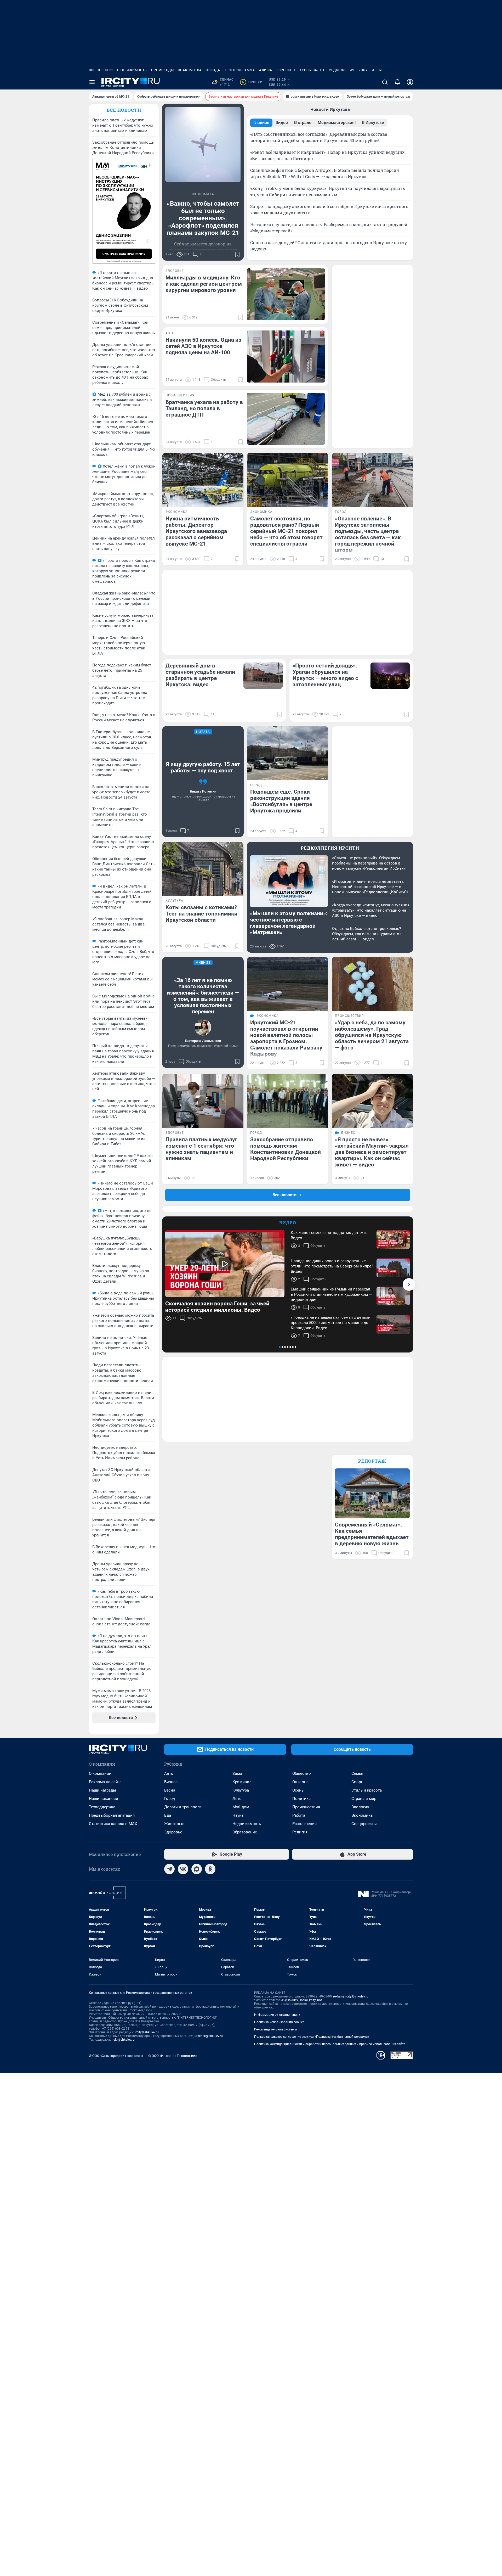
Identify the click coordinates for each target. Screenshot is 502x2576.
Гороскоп (286, 70)
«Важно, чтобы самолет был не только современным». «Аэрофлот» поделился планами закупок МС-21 (203, 218)
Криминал (242, 1782)
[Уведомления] (397, 82)
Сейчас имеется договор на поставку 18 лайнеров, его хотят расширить (203, 250)
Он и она (300, 1782)
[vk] (183, 1869)
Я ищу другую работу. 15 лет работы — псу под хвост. (203, 767)
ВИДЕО (288, 1223)
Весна (170, 1790)
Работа (299, 1815)
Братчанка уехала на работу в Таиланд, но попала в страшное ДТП (204, 408)
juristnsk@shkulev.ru (208, 2036)
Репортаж (372, 1461)
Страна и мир (364, 1799)
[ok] (210, 1869)
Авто (169, 1774)
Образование (245, 1832)
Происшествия (306, 1807)
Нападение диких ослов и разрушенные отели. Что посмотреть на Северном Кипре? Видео (332, 1266)
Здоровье (173, 1832)
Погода (213, 70)
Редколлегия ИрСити (330, 848)
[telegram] (169, 1869)
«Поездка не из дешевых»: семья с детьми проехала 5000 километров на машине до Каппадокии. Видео (331, 1323)
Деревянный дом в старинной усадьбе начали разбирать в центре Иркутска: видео (200, 675)
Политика (301, 1799)
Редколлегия (342, 70)
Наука (238, 1815)
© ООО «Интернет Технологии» (173, 2056)
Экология (360, 1807)
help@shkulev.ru (123, 2040)
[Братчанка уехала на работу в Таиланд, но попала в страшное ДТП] (286, 419)
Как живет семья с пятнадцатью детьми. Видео (329, 1235)
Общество (302, 1774)
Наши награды (102, 1790)
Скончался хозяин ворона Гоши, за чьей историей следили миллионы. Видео (217, 1307)
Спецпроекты (364, 1824)
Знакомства (190, 70)
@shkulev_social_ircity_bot (303, 2000)
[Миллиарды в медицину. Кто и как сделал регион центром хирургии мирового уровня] (286, 294)
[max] (197, 1869)
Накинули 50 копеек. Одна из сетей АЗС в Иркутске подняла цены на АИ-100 (203, 346)
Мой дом (241, 1807)
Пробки (252, 82)
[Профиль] (410, 82)
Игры (377, 70)
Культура (241, 1790)
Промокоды (162, 70)
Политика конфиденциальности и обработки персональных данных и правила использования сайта (330, 2044)
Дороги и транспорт (183, 1807)
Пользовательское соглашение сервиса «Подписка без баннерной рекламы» (312, 2037)
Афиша (266, 70)
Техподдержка (102, 1807)
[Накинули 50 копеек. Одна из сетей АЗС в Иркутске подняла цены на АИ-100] (286, 357)
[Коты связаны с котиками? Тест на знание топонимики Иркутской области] (203, 869)
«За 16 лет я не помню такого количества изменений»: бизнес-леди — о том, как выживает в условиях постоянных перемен (203, 996)
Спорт (357, 1782)
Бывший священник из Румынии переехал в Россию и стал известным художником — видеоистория (331, 1294)
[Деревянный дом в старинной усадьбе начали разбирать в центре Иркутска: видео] (263, 676)
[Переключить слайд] (409, 1284)
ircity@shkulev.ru (147, 2032)
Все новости (101, 70)
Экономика (362, 1815)
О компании (100, 1774)
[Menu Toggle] (92, 82)
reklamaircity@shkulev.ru (351, 1996)
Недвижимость (132, 70)
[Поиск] (385, 82)
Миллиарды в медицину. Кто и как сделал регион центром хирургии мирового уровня (204, 284)
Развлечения (304, 1824)
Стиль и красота (367, 1790)
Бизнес (171, 1782)
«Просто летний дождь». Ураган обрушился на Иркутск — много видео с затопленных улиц (325, 675)
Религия (300, 1832)
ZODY (363, 70)
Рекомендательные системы (275, 2029)
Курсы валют (312, 70)
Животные (174, 1824)
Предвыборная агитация (112, 1815)
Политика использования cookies (279, 2022)
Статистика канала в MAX (113, 1824)
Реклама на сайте (105, 1782)
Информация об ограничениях (277, 2015)
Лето (237, 1799)
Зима (237, 1774)
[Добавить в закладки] (237, 254)
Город (170, 1799)
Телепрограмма (240, 70)
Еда (168, 1815)
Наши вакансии (104, 1799)
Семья (357, 1774)
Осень (298, 1790)
